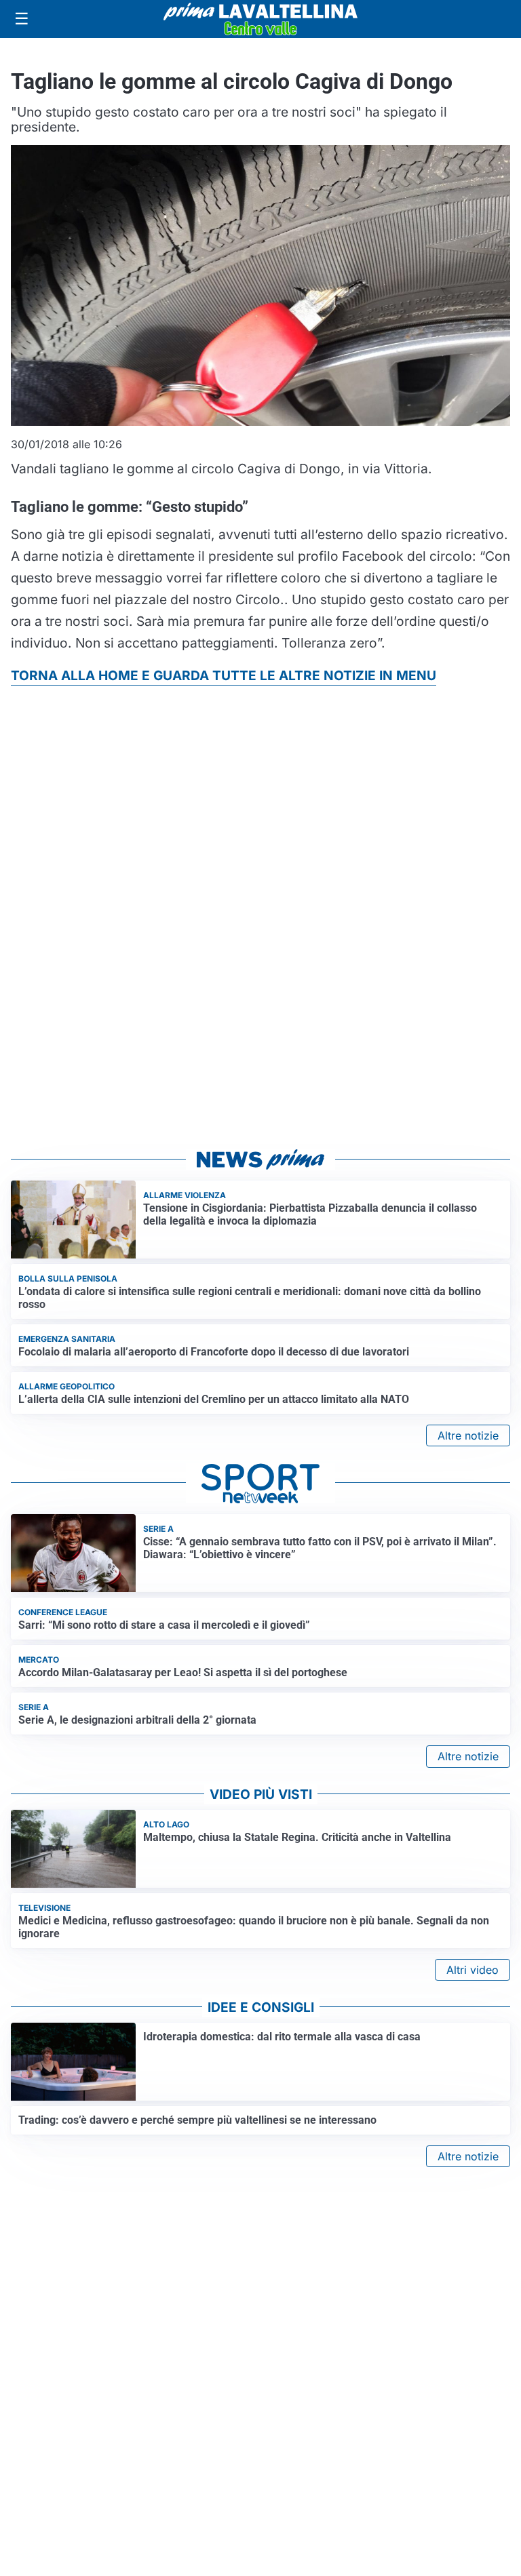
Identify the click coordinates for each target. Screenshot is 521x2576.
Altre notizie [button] (468, 1435)
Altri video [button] (472, 1970)
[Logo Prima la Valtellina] (260, 19)
